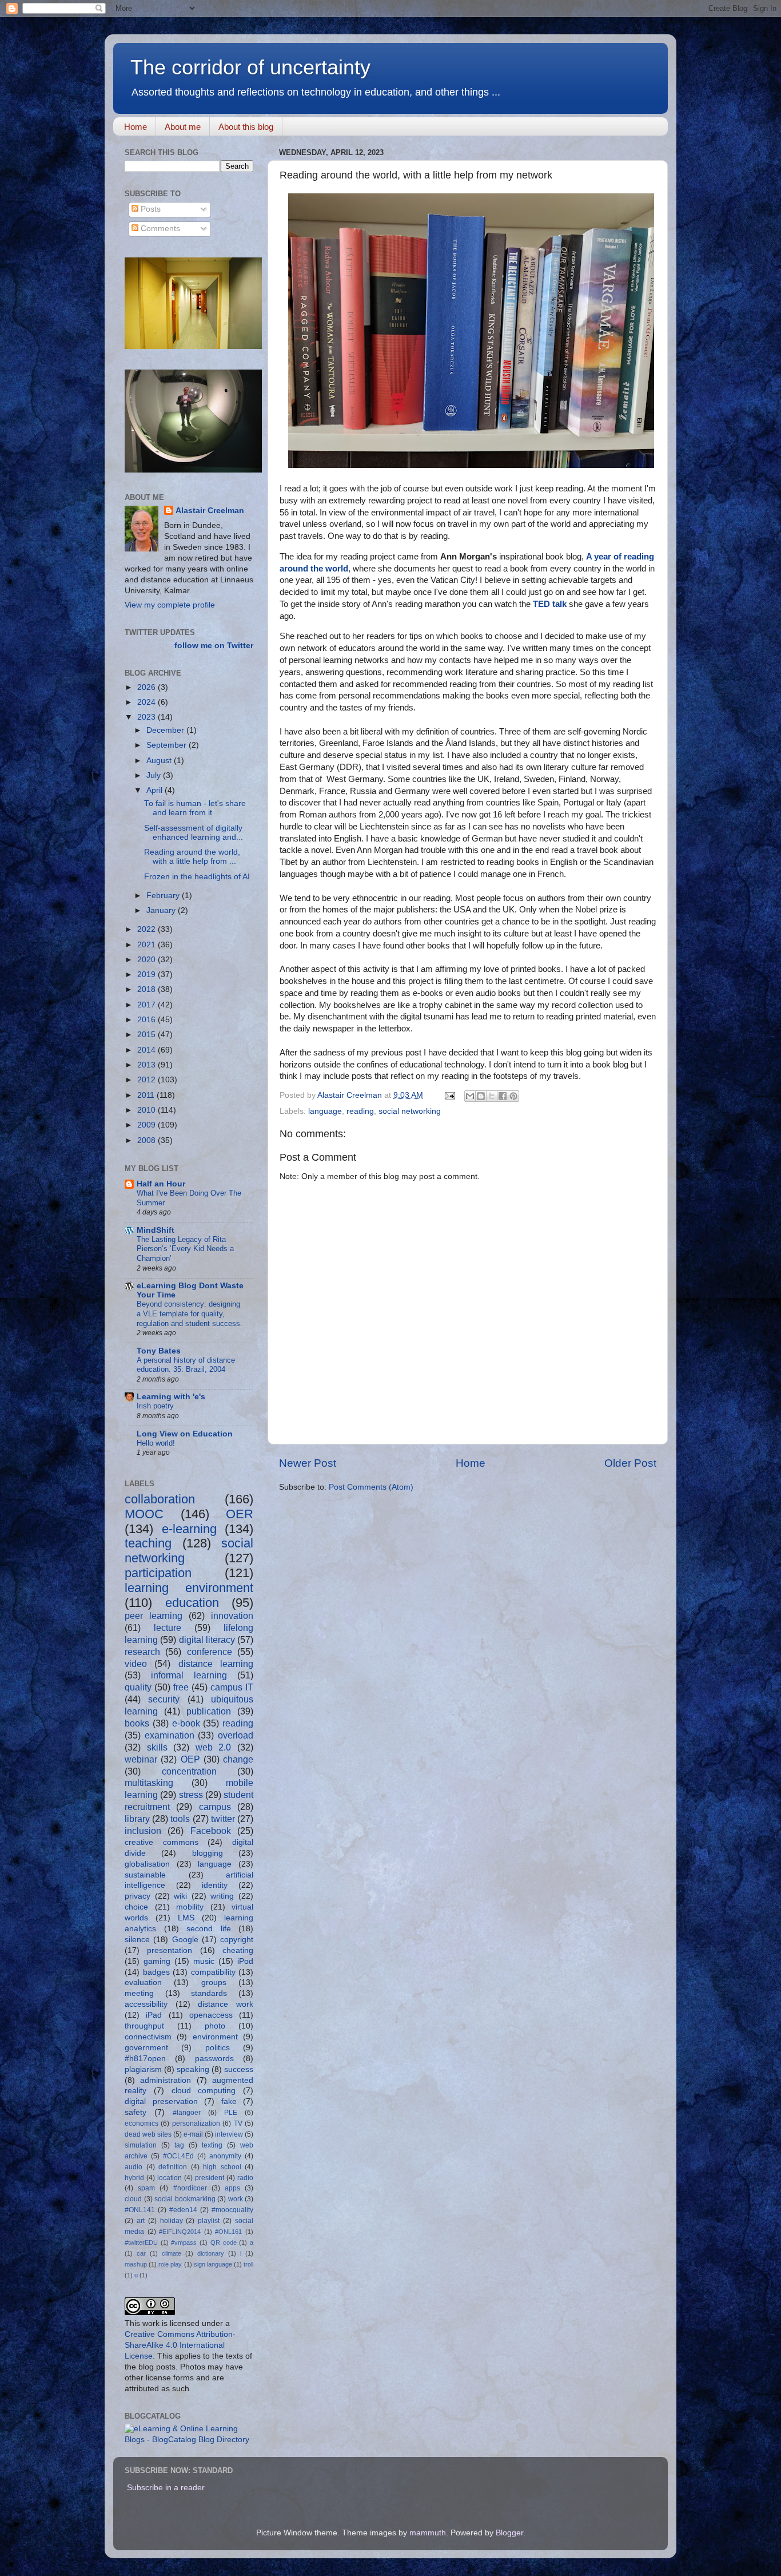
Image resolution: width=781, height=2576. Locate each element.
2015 (148, 1035)
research (142, 1652)
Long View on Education (185, 1434)
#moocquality (232, 2210)
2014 (148, 1050)
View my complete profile (170, 605)
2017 (148, 1005)
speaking (193, 2069)
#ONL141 (140, 2210)
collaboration (160, 1499)
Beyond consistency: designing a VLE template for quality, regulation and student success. (190, 1313)
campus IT (232, 1687)
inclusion (143, 1831)
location (170, 2178)
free (181, 1687)
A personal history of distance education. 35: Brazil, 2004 (186, 1365)
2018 (148, 989)
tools (180, 1819)
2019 (148, 975)
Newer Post (308, 1463)
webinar (141, 1759)
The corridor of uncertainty (250, 67)
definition (173, 2167)
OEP (190, 1759)
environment (215, 2037)
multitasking (149, 1783)
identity (215, 1885)
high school (222, 2167)
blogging (208, 1853)
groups (214, 1982)
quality (138, 1687)
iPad (154, 2015)
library (137, 1819)
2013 (148, 1065)
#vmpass (184, 2242)
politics (218, 2048)
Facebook (211, 1831)
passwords (214, 2059)
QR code (224, 2242)
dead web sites (148, 2134)
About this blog (246, 127)
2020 (148, 960)
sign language (213, 2264)
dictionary (211, 2253)
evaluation (143, 1982)
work (236, 2199)
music (204, 1961)
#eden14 (183, 2210)
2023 (148, 717)
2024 (148, 702)
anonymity (225, 2156)
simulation (141, 2145)
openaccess (211, 2015)
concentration (189, 1771)
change (238, 1759)
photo (215, 2026)
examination (170, 1735)
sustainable (145, 1875)
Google (185, 1940)
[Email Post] (449, 1095)
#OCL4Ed (178, 2156)
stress (191, 1795)
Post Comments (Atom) (371, 1487)
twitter (223, 1819)
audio (134, 2167)
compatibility (213, 1972)
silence (137, 1940)
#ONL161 (228, 2232)
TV (238, 2123)
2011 (147, 1095)
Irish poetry (155, 1406)
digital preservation (161, 2101)
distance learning (216, 1664)
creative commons (162, 1842)
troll (248, 2264)
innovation (232, 1616)
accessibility (146, 2004)
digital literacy (207, 1640)
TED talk (550, 604)
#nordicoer (190, 2188)
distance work (226, 2004)
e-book (186, 1723)
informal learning (189, 1675)
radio (245, 2178)
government (146, 2048)
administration (166, 2080)
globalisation (147, 1864)
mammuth (428, 2533)
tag (179, 2145)
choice (136, 1907)
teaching (148, 1543)
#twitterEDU (141, 2242)
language (325, 1111)
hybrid (134, 2178)
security (164, 1699)
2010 (148, 1110)
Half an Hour (161, 1184)
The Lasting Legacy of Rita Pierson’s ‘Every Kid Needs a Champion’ (185, 1249)
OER (240, 1514)
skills (157, 1747)
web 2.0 (214, 1747)
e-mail (193, 2134)
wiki (180, 1896)
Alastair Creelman (210, 511)
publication (209, 1711)
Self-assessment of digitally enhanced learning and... (194, 833)
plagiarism (143, 2069)
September (168, 745)
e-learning (189, 1529)
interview (229, 2134)
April (156, 790)
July (155, 775)
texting (212, 2145)
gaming (157, 1961)
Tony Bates (159, 1351)
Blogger (509, 2533)
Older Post (630, 1463)
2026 (148, 687)
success (239, 2069)
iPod (245, 1961)
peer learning (154, 1616)
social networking (410, 1111)
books (137, 1723)
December (166, 730)
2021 (148, 945)
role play (170, 2264)
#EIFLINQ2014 (180, 2232)
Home (136, 127)
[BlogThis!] (481, 1096)
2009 (148, 1125)
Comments (159, 229)
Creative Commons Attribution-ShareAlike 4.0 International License (180, 2345)
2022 (148, 929)
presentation (170, 1950)
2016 (148, 1020)
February (164, 896)
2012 (148, 1080)
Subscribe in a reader (166, 2488)
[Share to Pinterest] (513, 1096)
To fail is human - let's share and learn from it (195, 808)
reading (360, 1111)
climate (172, 2253)
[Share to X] (492, 1096)
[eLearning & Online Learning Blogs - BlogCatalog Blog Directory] (189, 2440)
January (162, 910)
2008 (148, 1140)
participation (158, 1573)
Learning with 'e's (171, 1397)
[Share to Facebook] (503, 1096)
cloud (133, 2199)
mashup (136, 2264)
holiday (172, 2221)
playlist (209, 2221)
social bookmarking (185, 2199)
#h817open (145, 2059)
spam (146, 2188)
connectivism (148, 2037)
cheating (238, 1950)
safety (136, 2112)
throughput (144, 2026)
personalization (196, 2123)
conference (210, 1652)
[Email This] (470, 1096)
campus (215, 1807)
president (210, 2178)
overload (236, 1735)
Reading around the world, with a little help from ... (192, 857)
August (160, 761)
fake (229, 2101)
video (136, 1664)
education (192, 1603)
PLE (231, 2113)
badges (156, 1972)
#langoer (187, 2113)
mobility (190, 1907)
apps (232, 2188)
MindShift (156, 1230)
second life (209, 1929)
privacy (138, 1896)
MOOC (144, 1514)
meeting (139, 1993)
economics (142, 2123)
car (141, 2253)
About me (183, 127)
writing (222, 1896)
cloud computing (204, 2091)
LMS (186, 1918)
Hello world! (156, 1443)
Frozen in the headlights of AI (197, 877)
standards (209, 1993)
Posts (150, 209)
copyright (237, 1940)
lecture (168, 1628)
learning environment (189, 1588)
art (141, 2221)
